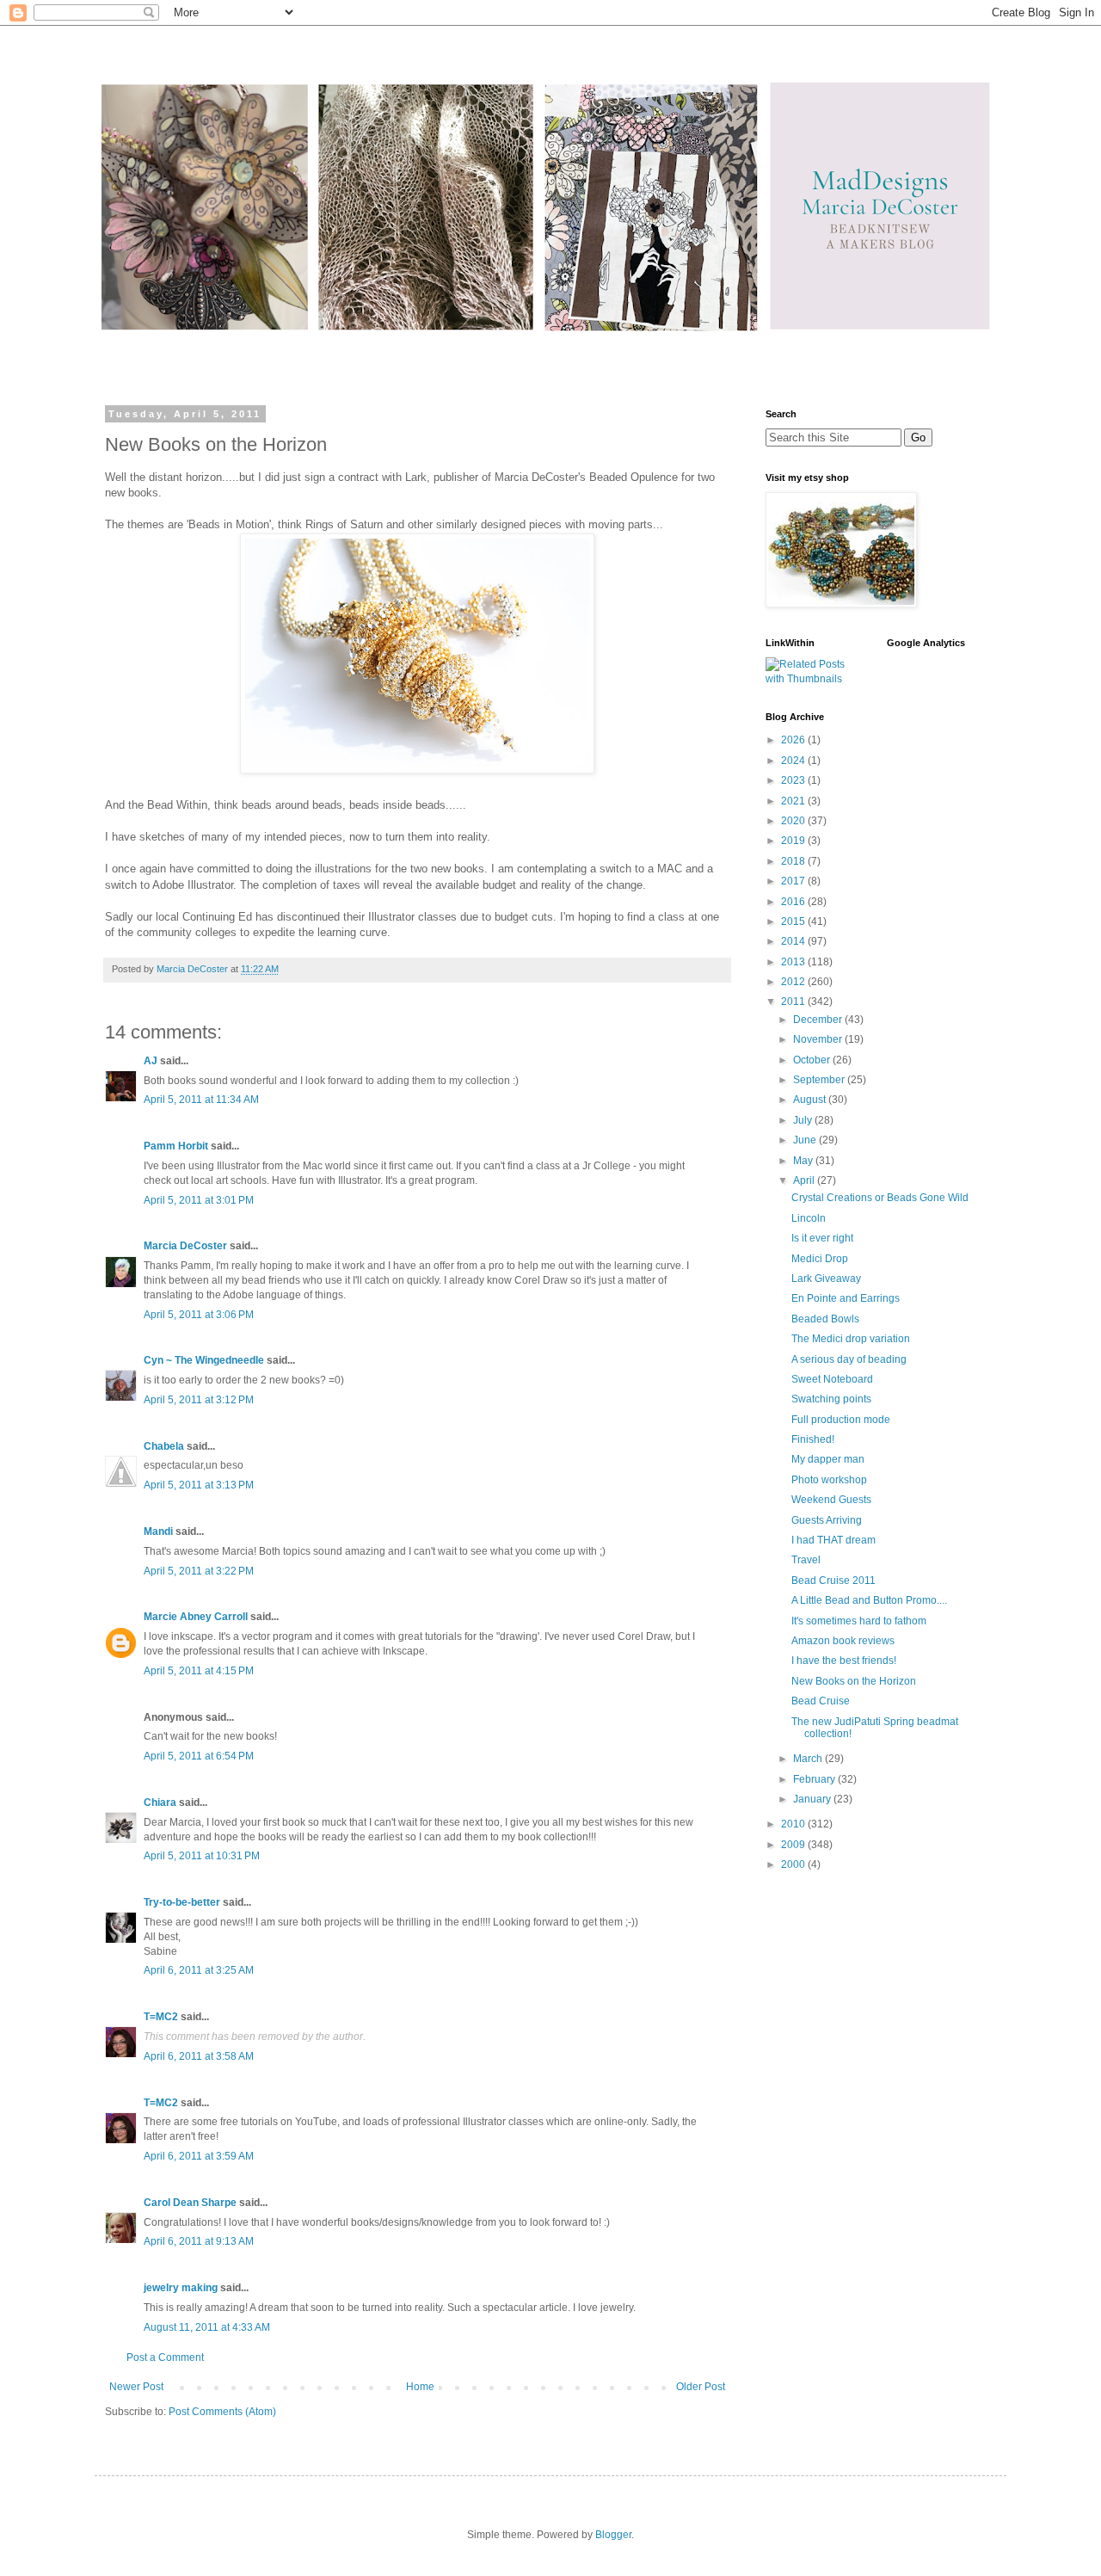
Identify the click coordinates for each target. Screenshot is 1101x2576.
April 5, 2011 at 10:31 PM (202, 1856)
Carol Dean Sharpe (190, 2203)
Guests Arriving (827, 1520)
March (809, 1759)
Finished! (813, 1439)
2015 (794, 921)
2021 (794, 801)
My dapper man (828, 1459)
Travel (806, 1560)
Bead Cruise (821, 1701)
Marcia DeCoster (185, 1246)
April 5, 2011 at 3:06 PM (199, 1315)
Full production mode (841, 1420)
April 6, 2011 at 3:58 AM (199, 2056)
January (813, 1799)
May (804, 1161)
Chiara (160, 1803)
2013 (794, 962)
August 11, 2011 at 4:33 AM (207, 2327)
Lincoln (809, 1218)
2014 (794, 941)
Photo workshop (829, 1480)
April (805, 1180)
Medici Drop (820, 1259)
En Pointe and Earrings (846, 1298)
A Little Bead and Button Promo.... (869, 1600)
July (804, 1120)
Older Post (701, 2387)
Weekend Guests (831, 1500)
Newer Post (136, 2387)
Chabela (164, 1446)
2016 (794, 902)
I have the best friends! (844, 1661)
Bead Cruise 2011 (833, 1581)
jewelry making (181, 2288)
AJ (151, 1061)
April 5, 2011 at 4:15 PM (199, 1671)
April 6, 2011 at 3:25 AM (199, 1970)
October (813, 1060)
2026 (794, 740)
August (811, 1100)
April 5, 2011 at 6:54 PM (199, 1756)
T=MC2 (161, 2017)
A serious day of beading (849, 1359)
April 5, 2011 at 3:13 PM (199, 1485)
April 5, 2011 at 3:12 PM (199, 1400)
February (815, 1779)
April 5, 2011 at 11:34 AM (201, 1100)
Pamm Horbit (176, 1146)
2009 (794, 1845)
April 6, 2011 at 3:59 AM (199, 2156)
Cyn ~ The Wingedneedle (204, 1360)
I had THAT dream (833, 1540)
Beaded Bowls (825, 1319)
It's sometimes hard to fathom (859, 1621)
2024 (794, 761)
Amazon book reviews (843, 1641)
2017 (794, 881)
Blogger (613, 2535)
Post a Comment (165, 2357)
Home (420, 2387)
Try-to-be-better (182, 1902)
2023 (794, 780)
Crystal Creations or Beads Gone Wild (880, 1198)
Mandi (158, 1531)
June (806, 1140)
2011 (794, 1001)
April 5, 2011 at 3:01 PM (199, 1200)
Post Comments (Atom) (222, 2412)
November (819, 1039)
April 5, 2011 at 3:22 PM (199, 1571)
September (820, 1080)
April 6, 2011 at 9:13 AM (199, 2241)
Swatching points (831, 1399)
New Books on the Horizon (854, 1681)
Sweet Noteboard (832, 1379)
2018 (794, 861)
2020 (794, 821)
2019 (794, 841)
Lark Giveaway (826, 1279)
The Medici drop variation (851, 1339)
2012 (794, 982)
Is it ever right (822, 1238)
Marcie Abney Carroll (196, 1617)
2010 (794, 1824)
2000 (794, 1864)
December (819, 1020)
